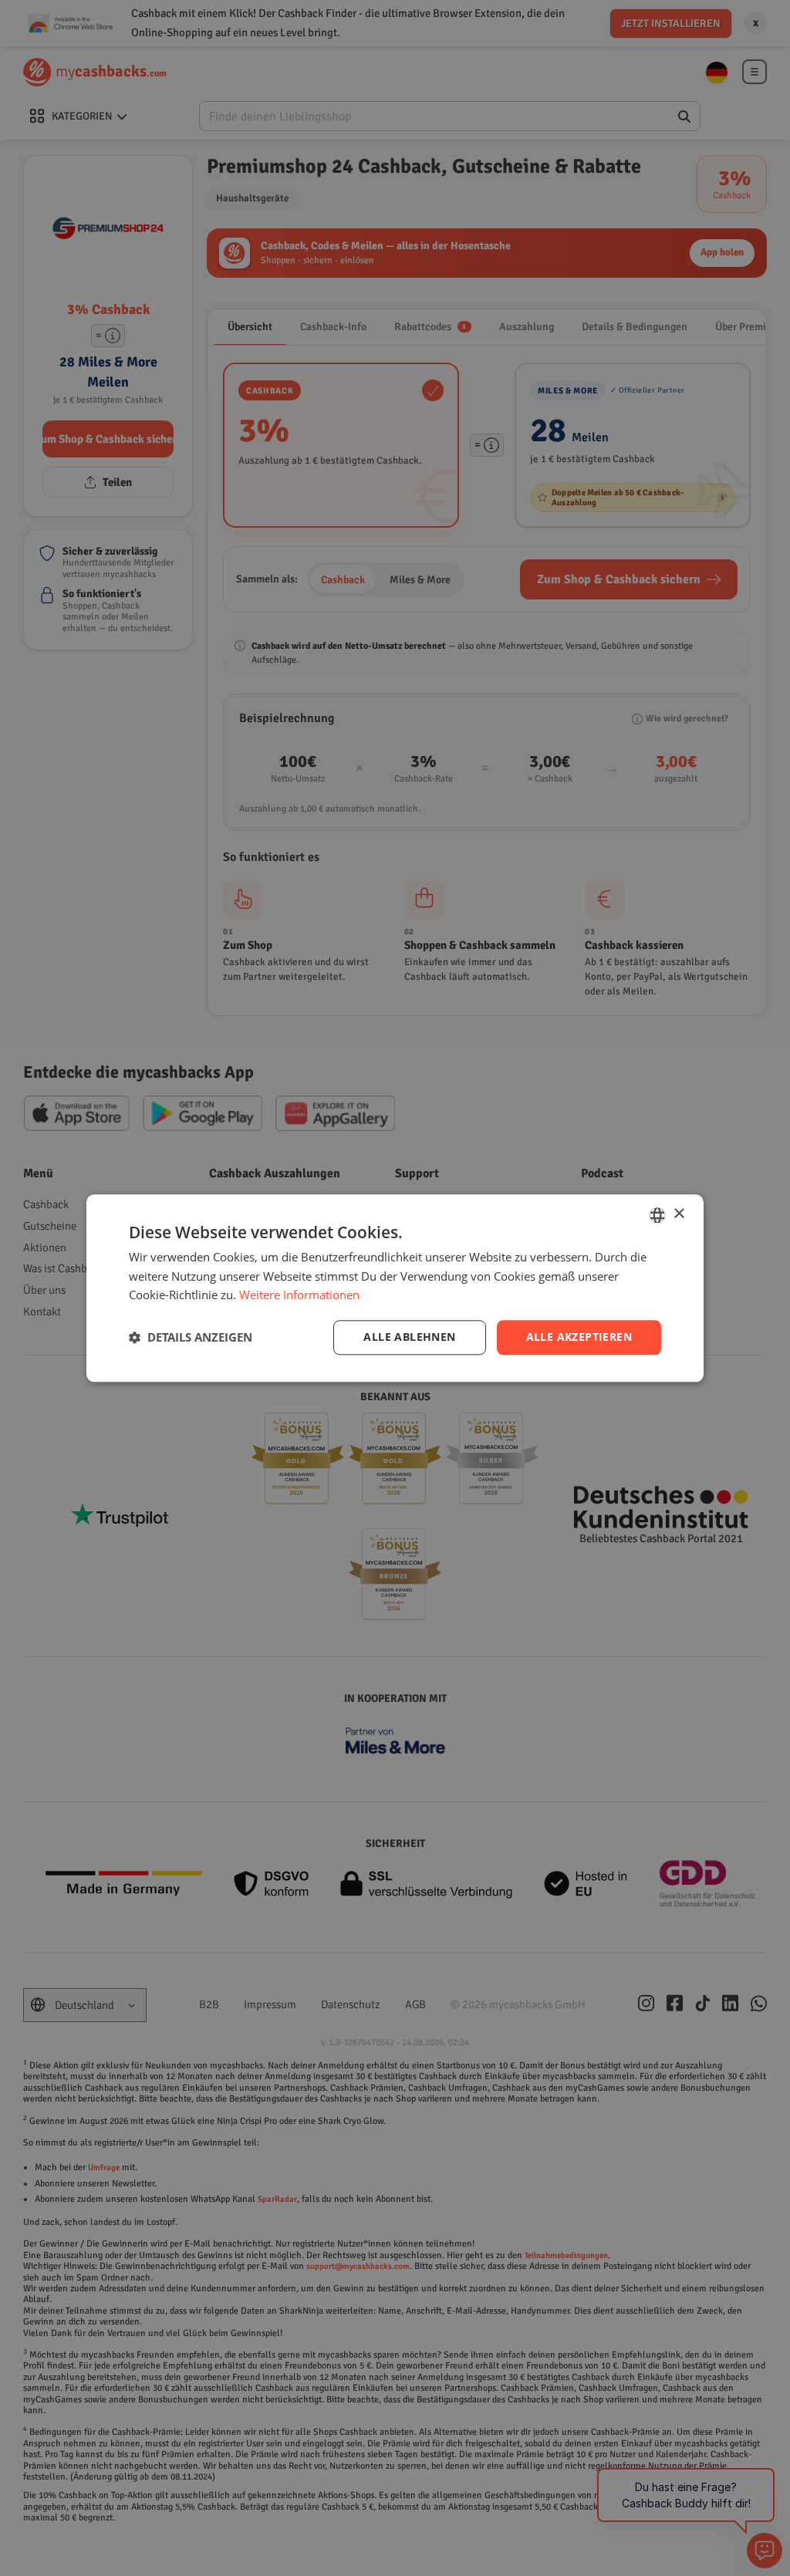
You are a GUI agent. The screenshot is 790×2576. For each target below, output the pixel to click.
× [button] (679, 1214)
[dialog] (395, 1288)
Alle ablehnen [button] (409, 1337)
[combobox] (657, 1215)
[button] (191, 1338)
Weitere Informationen (299, 1295)
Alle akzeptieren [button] (579, 1337)
